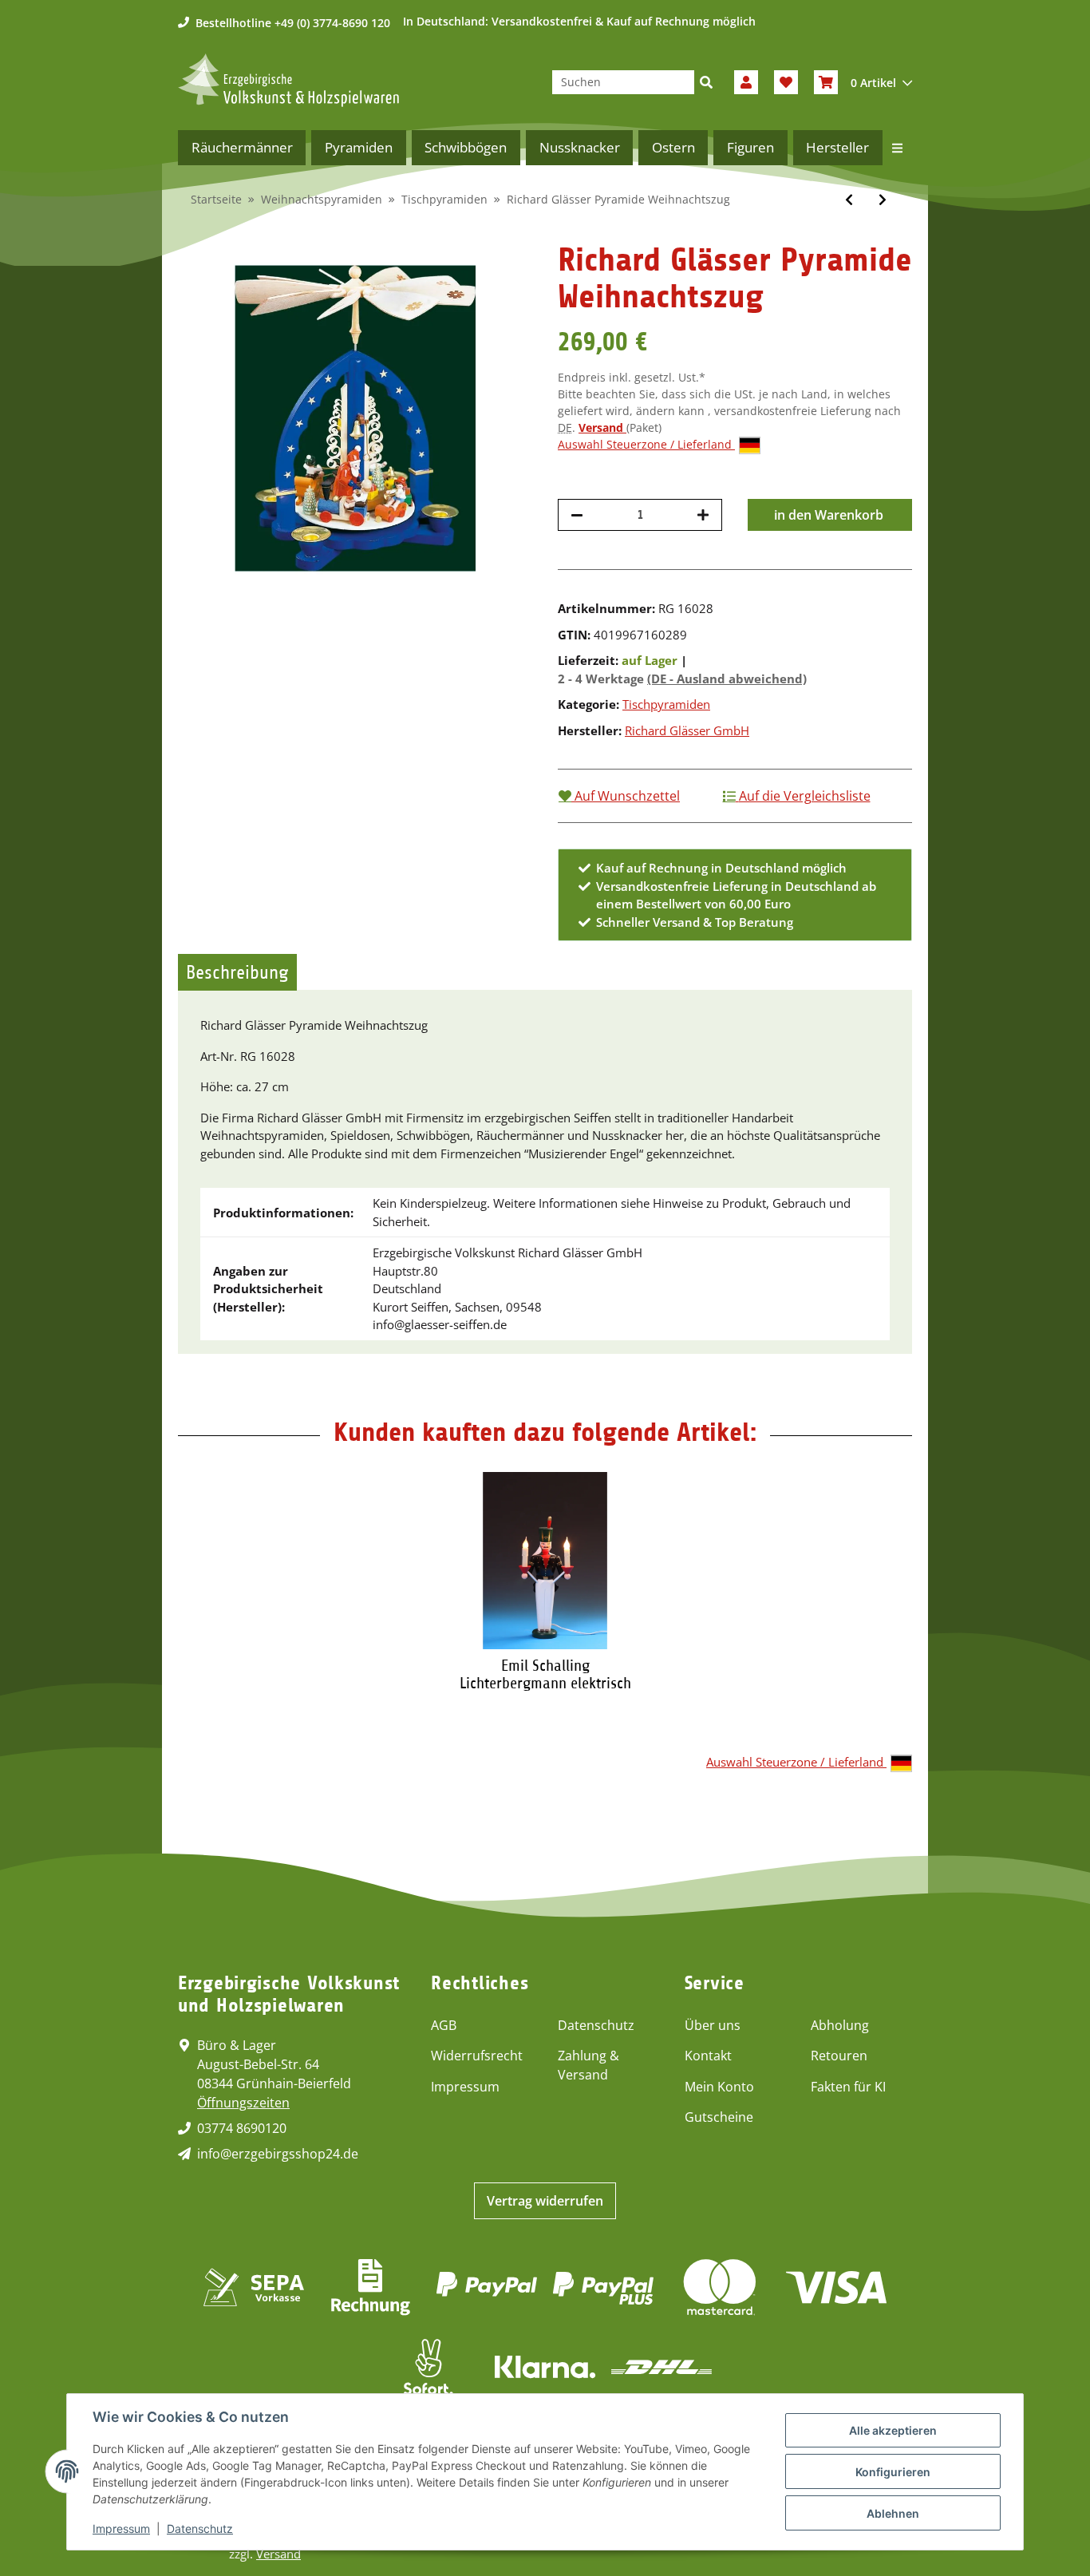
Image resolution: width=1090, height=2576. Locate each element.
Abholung (840, 2025)
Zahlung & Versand (588, 2065)
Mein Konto (719, 2087)
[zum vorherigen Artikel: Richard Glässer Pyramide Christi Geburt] (849, 200)
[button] (746, 82)
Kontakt (708, 2056)
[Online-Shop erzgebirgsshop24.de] (288, 80)
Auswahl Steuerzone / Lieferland (646, 444)
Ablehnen (893, 2513)
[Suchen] (706, 82)
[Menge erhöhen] (703, 515)
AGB (444, 2025)
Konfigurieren (893, 2472)
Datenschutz (596, 2025)
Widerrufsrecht (477, 2056)
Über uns (713, 2025)
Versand (602, 427)
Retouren (839, 2056)
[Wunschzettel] (786, 82)
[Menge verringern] (577, 515)
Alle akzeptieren (893, 2430)
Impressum (465, 2087)
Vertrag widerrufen (545, 2201)
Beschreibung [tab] (237, 972)
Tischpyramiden (666, 704)
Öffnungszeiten (243, 2103)
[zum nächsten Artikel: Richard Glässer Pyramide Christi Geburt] (883, 200)
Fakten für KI (848, 2087)
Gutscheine (719, 2117)
